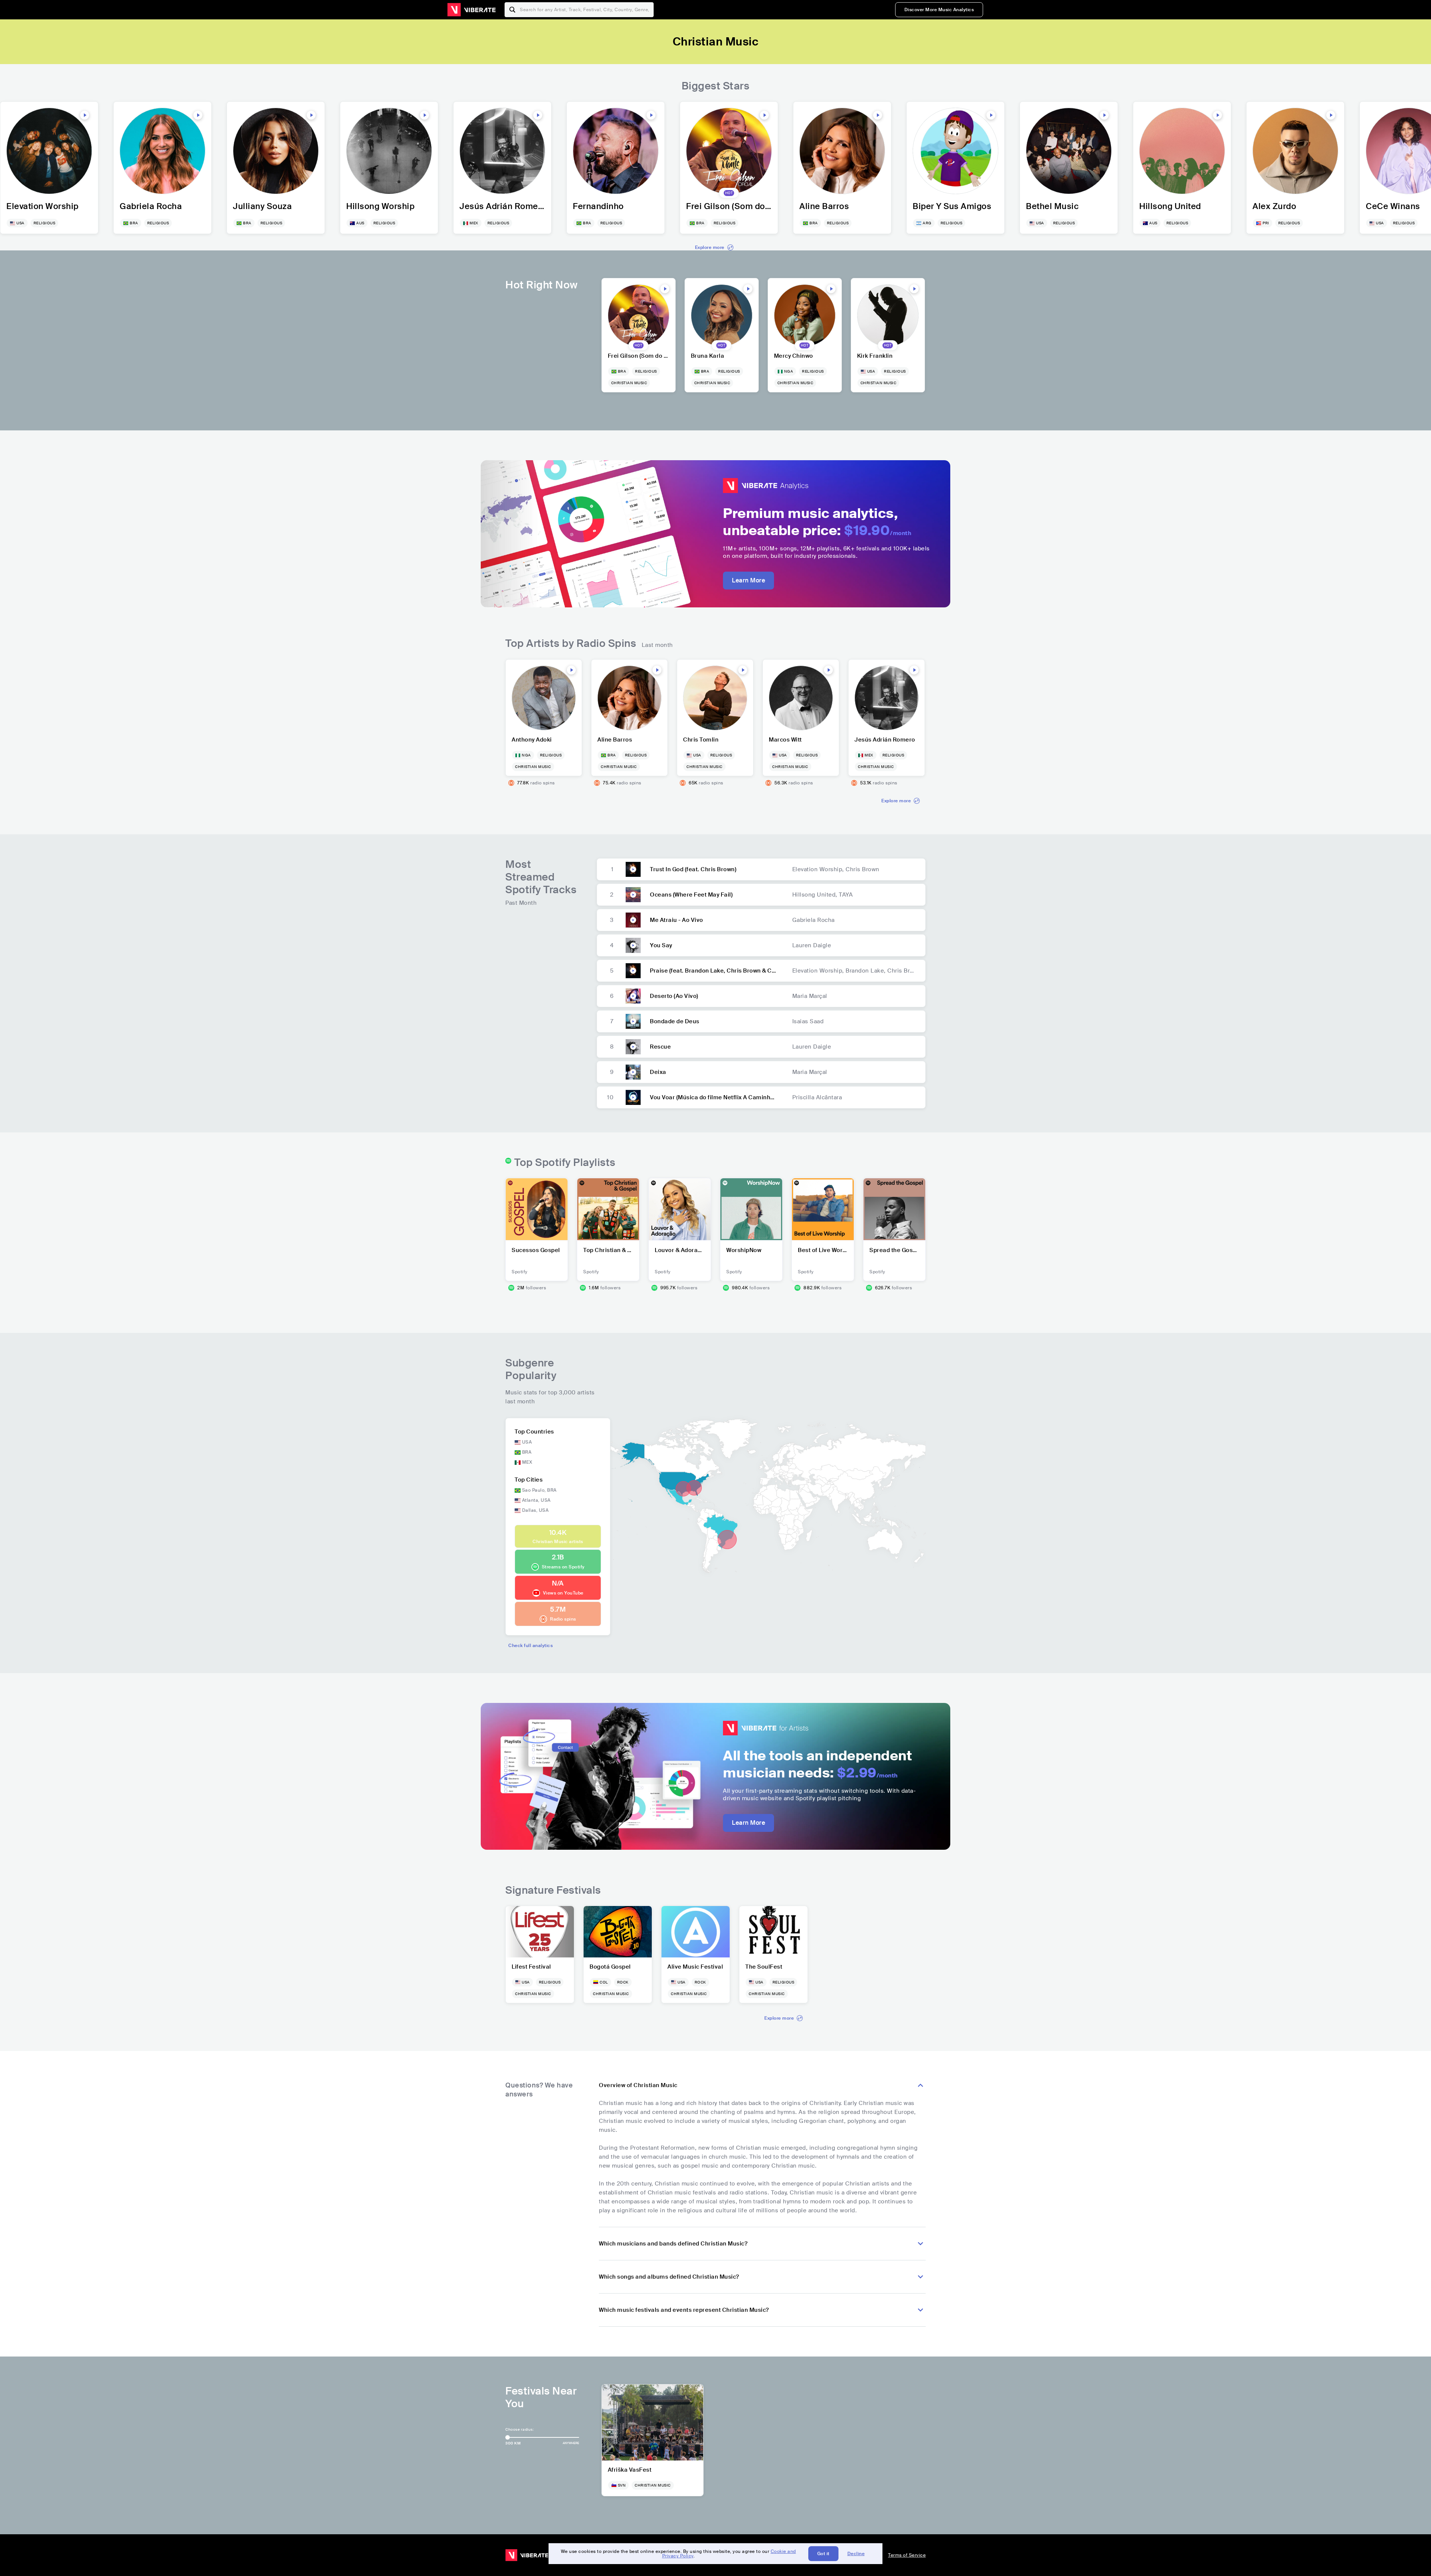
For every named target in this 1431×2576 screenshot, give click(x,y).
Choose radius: (519, 2429)
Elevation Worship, (819, 869)
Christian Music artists (558, 1542)
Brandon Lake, (866, 971)
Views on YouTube (563, 1593)
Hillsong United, (816, 895)
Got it (823, 2554)
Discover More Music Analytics (939, 10)
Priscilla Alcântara (817, 1097)
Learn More (748, 580)
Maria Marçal (810, 996)
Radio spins (563, 1619)
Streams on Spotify (563, 1567)
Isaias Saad (808, 1021)
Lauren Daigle (812, 945)
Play (85, 115)
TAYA (846, 895)
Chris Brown (863, 869)
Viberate (471, 10)
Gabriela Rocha (814, 920)
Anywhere (571, 2443)
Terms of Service (907, 2555)
